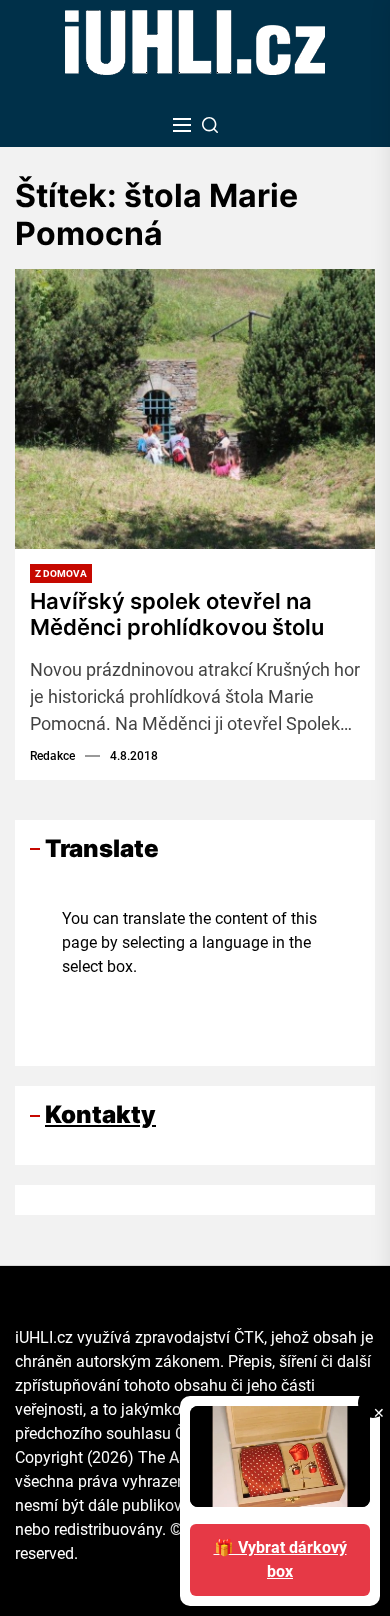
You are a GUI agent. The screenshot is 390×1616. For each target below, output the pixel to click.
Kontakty (100, 1114)
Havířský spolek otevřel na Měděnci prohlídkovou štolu (177, 614)
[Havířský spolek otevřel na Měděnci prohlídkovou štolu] (195, 409)
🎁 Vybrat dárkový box (280, 1559)
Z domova (61, 573)
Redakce (52, 756)
